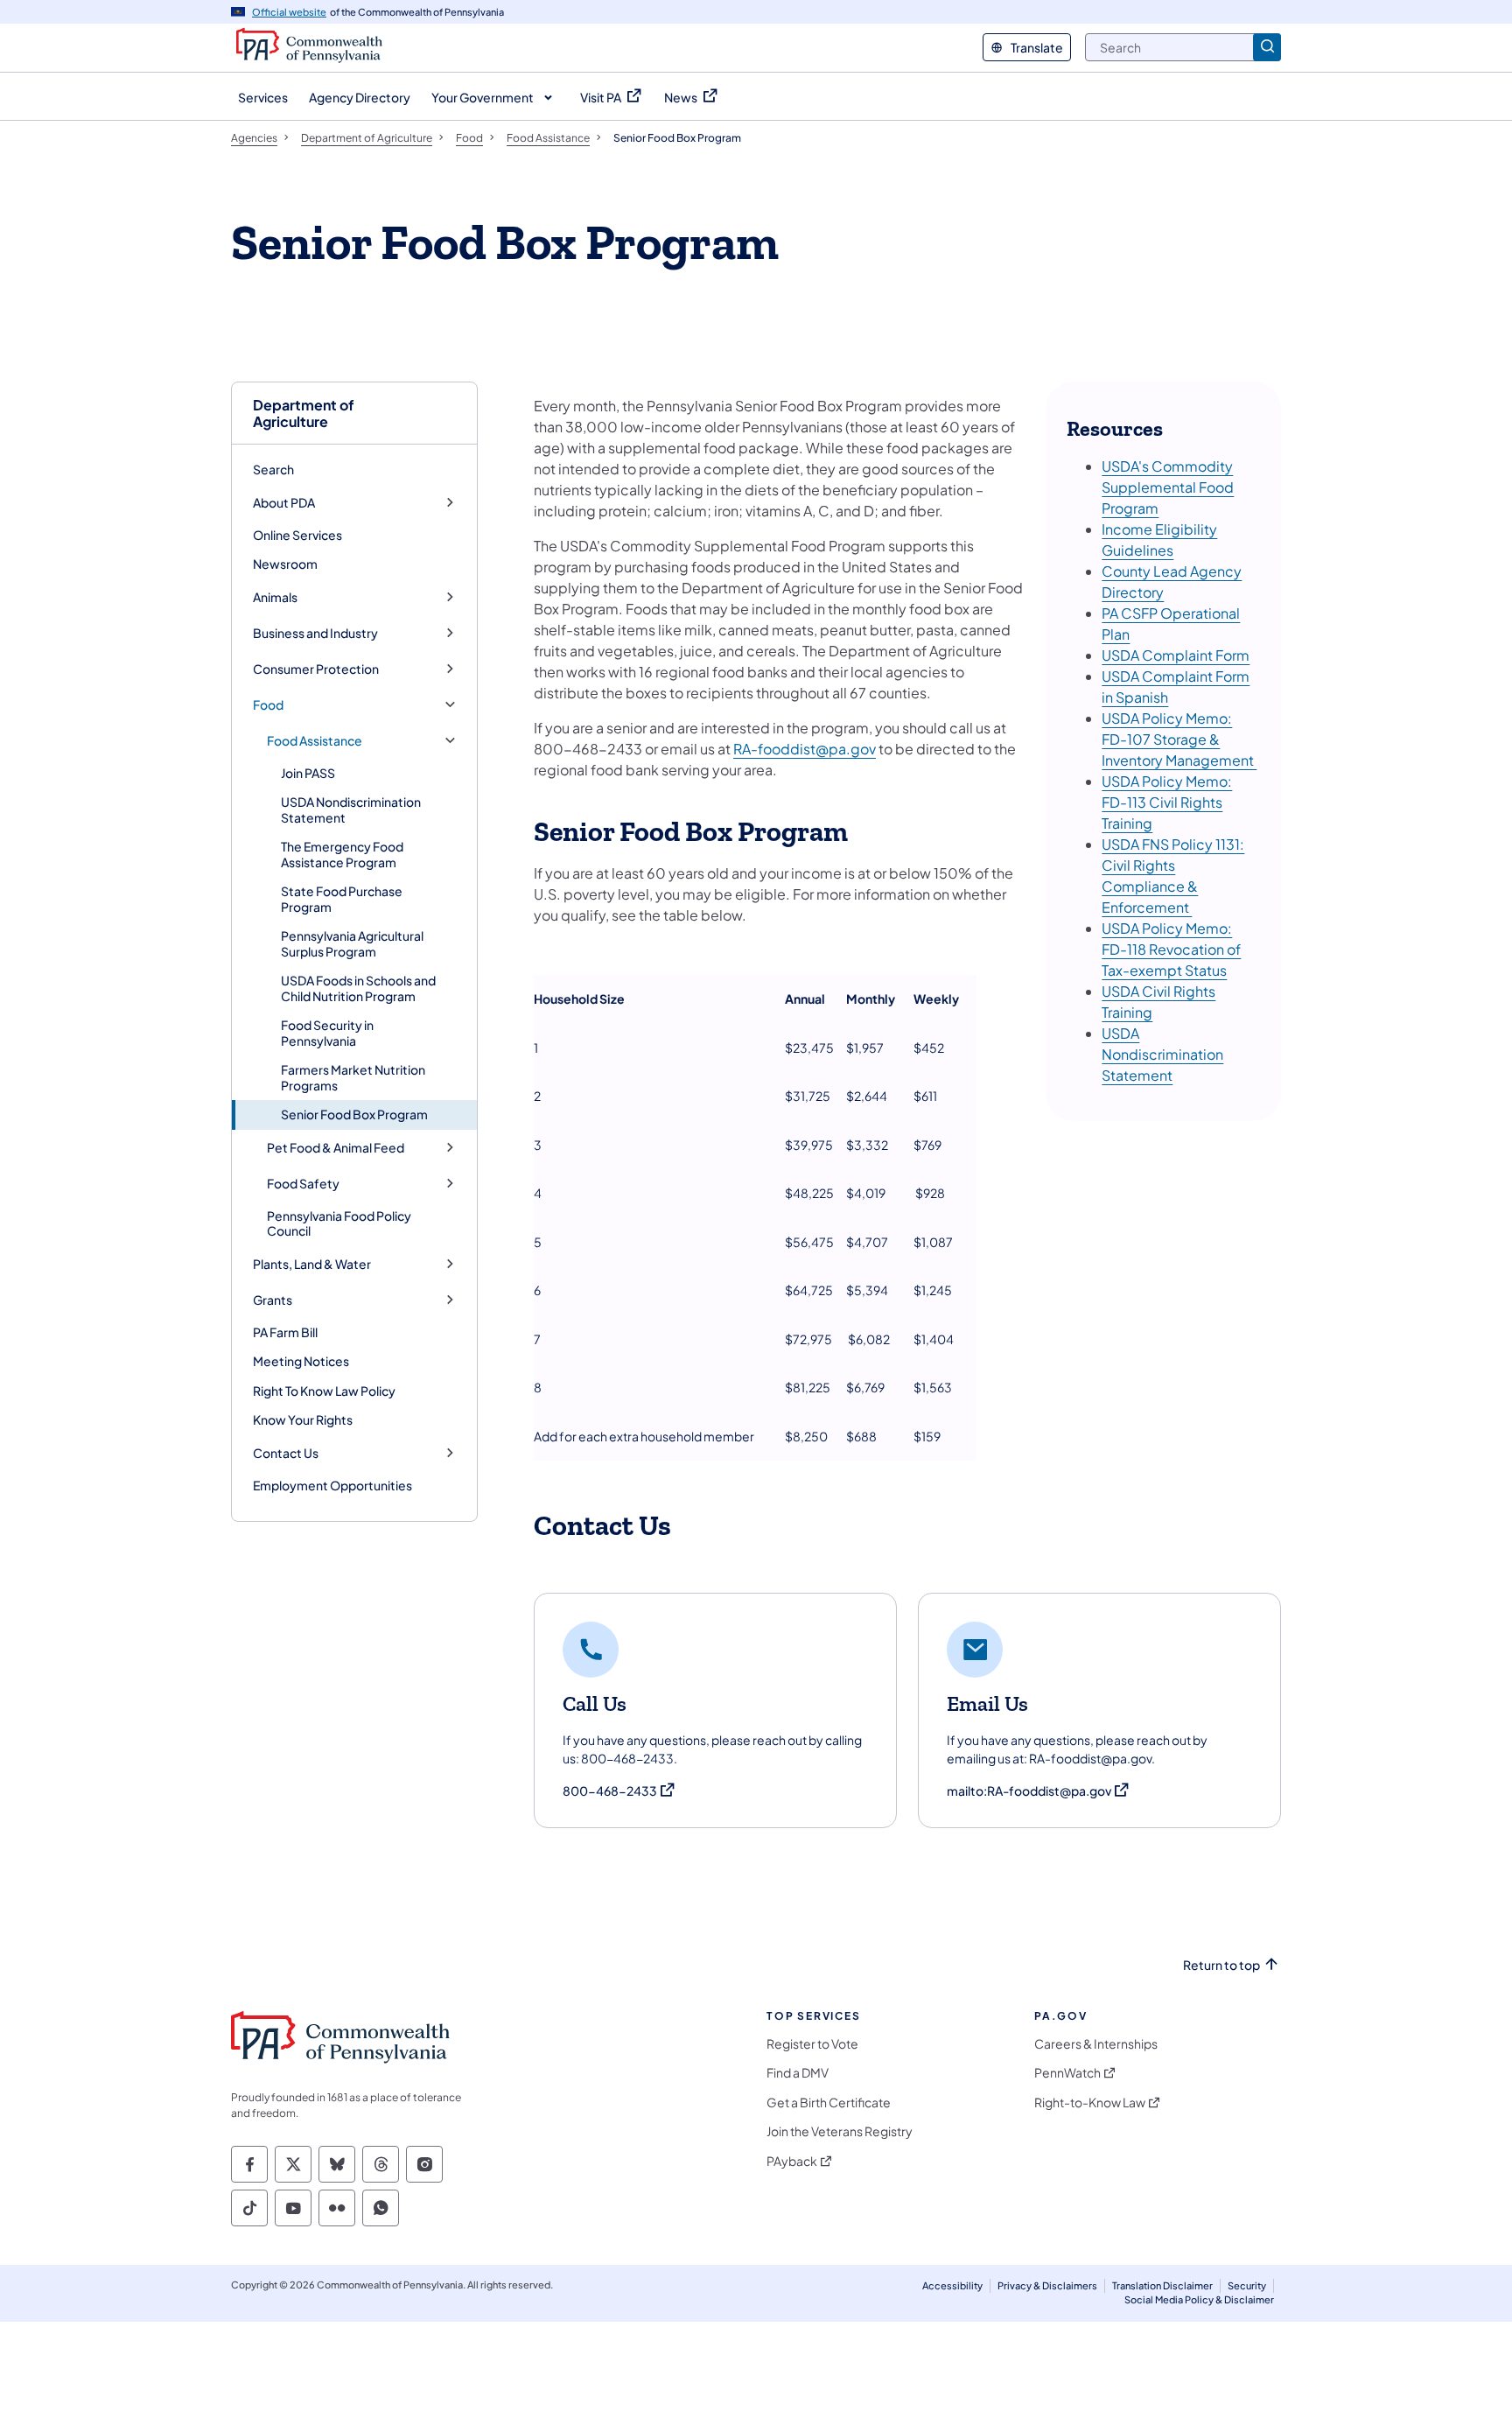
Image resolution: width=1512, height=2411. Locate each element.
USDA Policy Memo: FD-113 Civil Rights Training (1167, 802)
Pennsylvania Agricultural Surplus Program (352, 943)
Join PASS (308, 773)
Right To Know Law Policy (324, 1391)
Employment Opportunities (332, 1485)
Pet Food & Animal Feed (336, 1148)
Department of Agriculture (304, 413)
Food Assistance (315, 741)
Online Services (297, 535)
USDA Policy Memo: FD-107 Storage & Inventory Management (1179, 739)
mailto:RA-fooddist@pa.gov (1039, 1791)
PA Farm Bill (285, 1332)
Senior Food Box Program (354, 1114)
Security (1247, 2285)
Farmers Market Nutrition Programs (353, 1077)
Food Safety (303, 1184)
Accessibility (952, 2285)
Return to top (1221, 1965)
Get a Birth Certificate (829, 2103)
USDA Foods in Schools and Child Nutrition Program (358, 988)
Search (273, 469)
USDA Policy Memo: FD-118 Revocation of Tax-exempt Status (1171, 949)
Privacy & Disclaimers (1047, 2285)
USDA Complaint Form (1176, 655)
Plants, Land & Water (312, 1264)
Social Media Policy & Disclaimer (1199, 2299)
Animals (275, 597)
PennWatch (1067, 2073)
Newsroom (285, 564)
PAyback (792, 2161)
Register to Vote (812, 2044)
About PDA (284, 503)
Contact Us (286, 1453)
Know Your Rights (303, 1419)
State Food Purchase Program (342, 899)
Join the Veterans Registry (840, 2131)
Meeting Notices (301, 1361)
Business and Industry (315, 633)
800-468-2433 (619, 1791)
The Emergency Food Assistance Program (342, 854)
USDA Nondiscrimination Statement (351, 810)
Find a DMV (798, 2073)
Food (268, 705)
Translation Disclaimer (1162, 2285)
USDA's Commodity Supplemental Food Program (1168, 487)
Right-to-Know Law (1090, 2103)
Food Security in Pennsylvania (327, 1033)
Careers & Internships (1096, 2044)
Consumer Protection (316, 669)
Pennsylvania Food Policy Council (339, 1223)
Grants (273, 1300)
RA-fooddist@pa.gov (805, 749)
